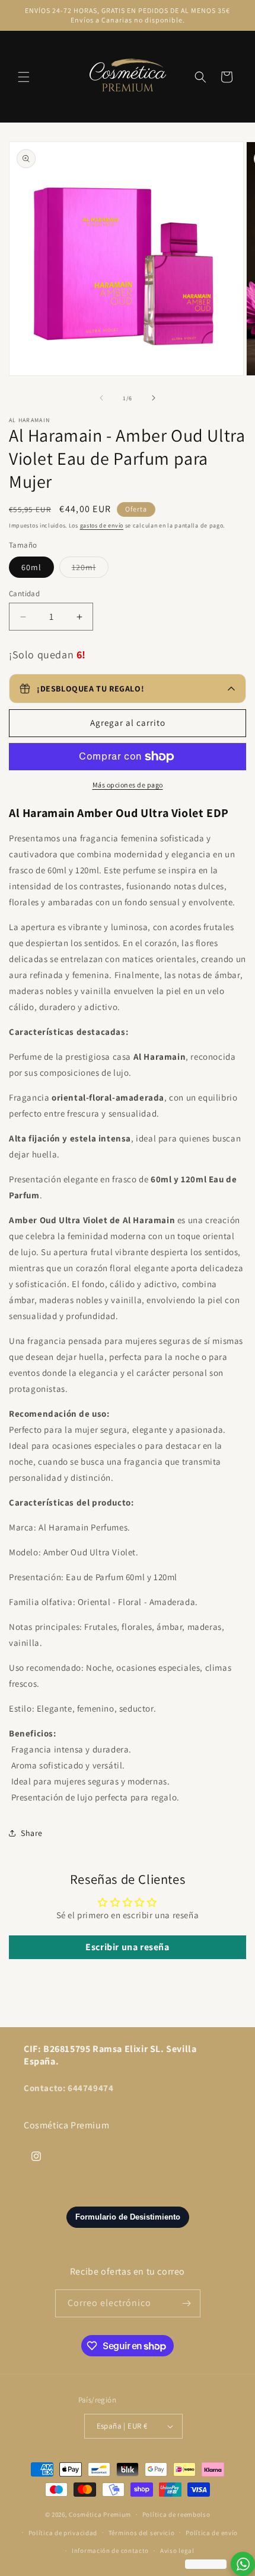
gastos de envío (102, 525)
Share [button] (32, 1833)
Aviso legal (177, 2551)
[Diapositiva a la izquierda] (101, 398)
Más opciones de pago (128, 785)
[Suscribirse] (187, 2303)
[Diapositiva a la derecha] (154, 398)
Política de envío (212, 2533)
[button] (24, 77)
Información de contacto (110, 2551)
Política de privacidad (63, 2533)
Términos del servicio (142, 2533)
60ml (31, 567)
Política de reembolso (176, 2514)
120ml (90, 570)
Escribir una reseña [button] (127, 1947)
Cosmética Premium (100, 2514)
